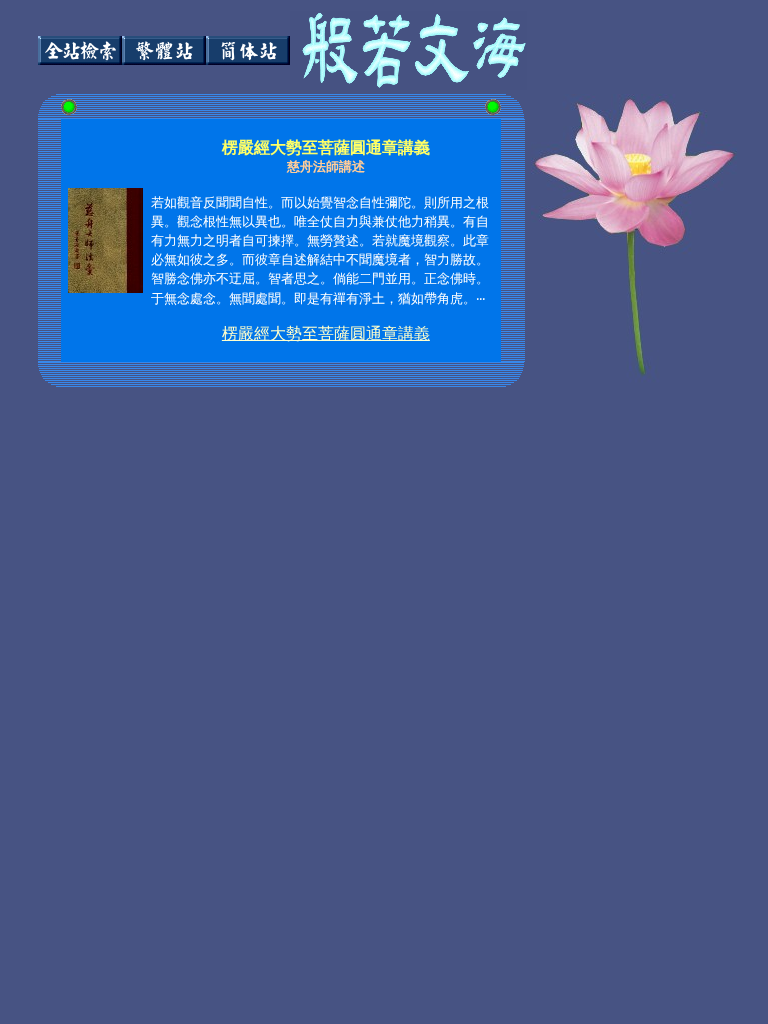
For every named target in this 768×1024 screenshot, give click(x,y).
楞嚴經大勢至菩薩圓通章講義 (326, 333)
